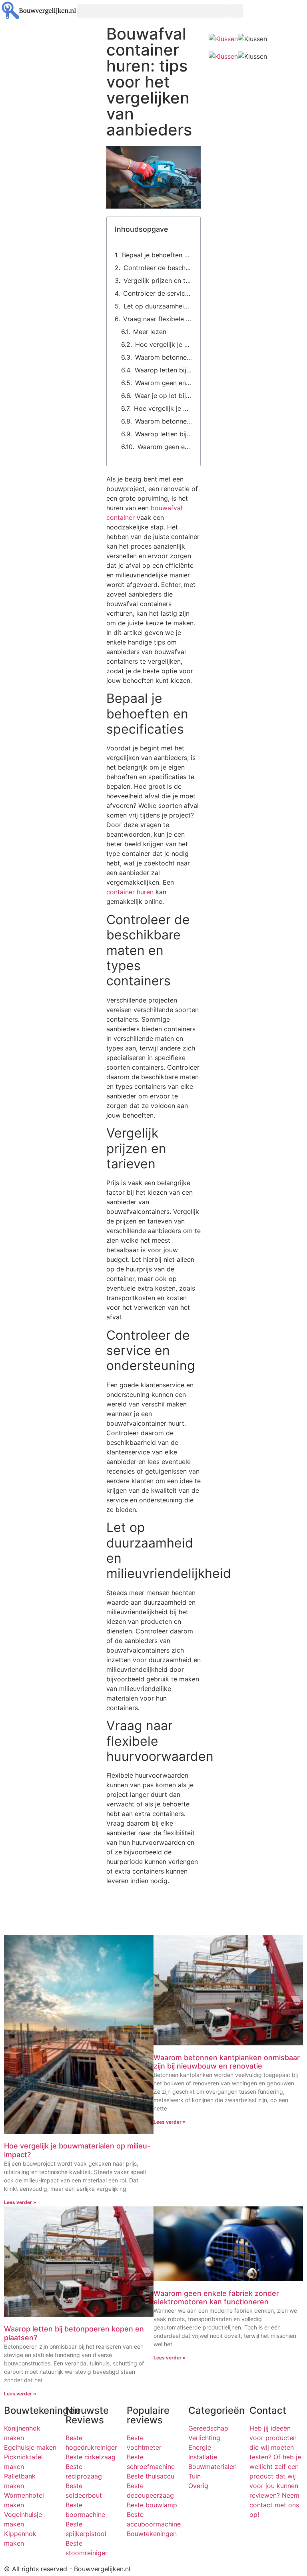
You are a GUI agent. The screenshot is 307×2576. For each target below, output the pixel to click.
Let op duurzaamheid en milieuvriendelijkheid (158, 306)
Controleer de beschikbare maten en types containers (158, 268)
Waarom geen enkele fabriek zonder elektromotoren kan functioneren (164, 383)
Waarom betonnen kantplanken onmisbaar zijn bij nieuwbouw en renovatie (164, 357)
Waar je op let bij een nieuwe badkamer (163, 396)
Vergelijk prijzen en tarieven (158, 280)
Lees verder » (20, 2202)
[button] (153, 11)
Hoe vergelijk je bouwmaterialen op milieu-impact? (164, 344)
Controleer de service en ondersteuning (158, 293)
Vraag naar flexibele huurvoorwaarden (158, 319)
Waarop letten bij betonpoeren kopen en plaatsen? (163, 370)
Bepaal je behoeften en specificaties (157, 255)
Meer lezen (150, 332)
